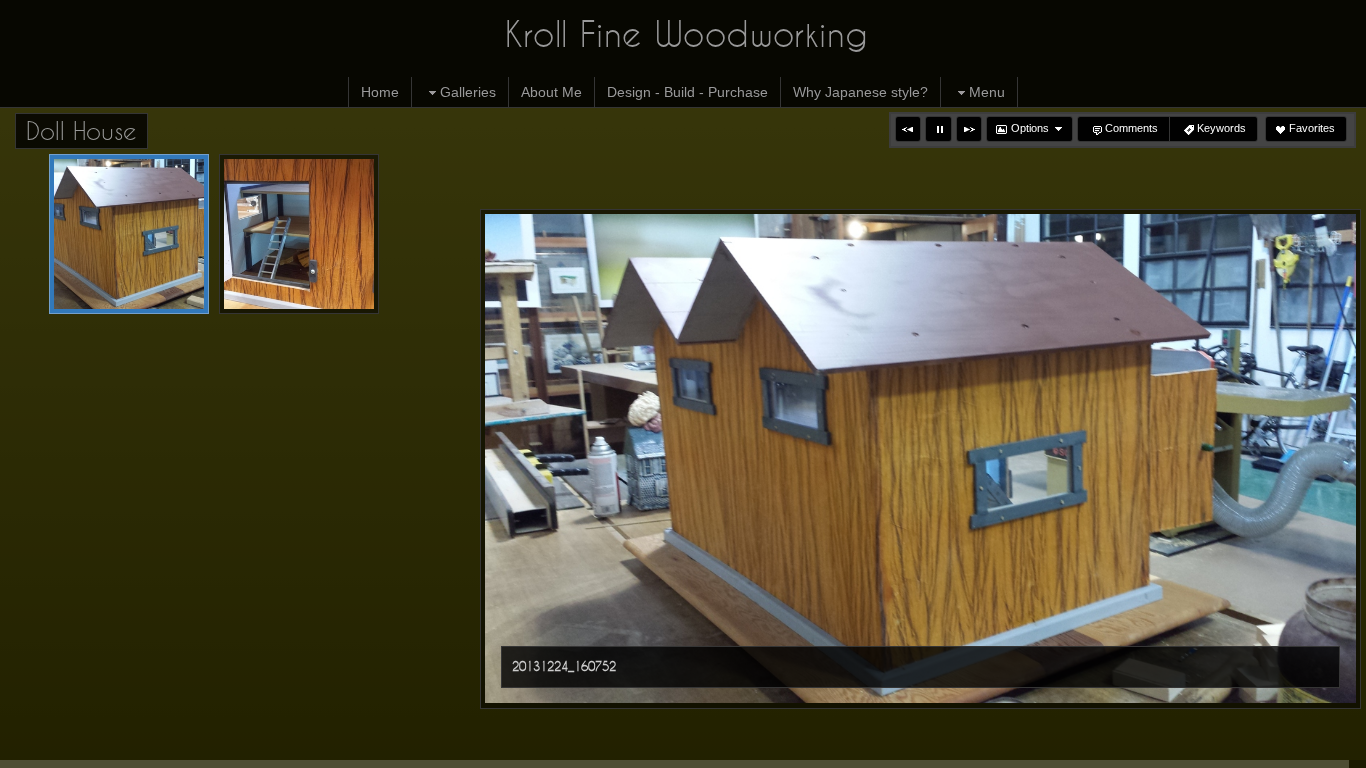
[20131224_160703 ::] (299, 234)
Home (380, 92)
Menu (987, 92)
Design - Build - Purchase (687, 92)
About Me (551, 92)
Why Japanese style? (860, 92)
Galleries (468, 92)
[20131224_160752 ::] (129, 234)
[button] (908, 129)
